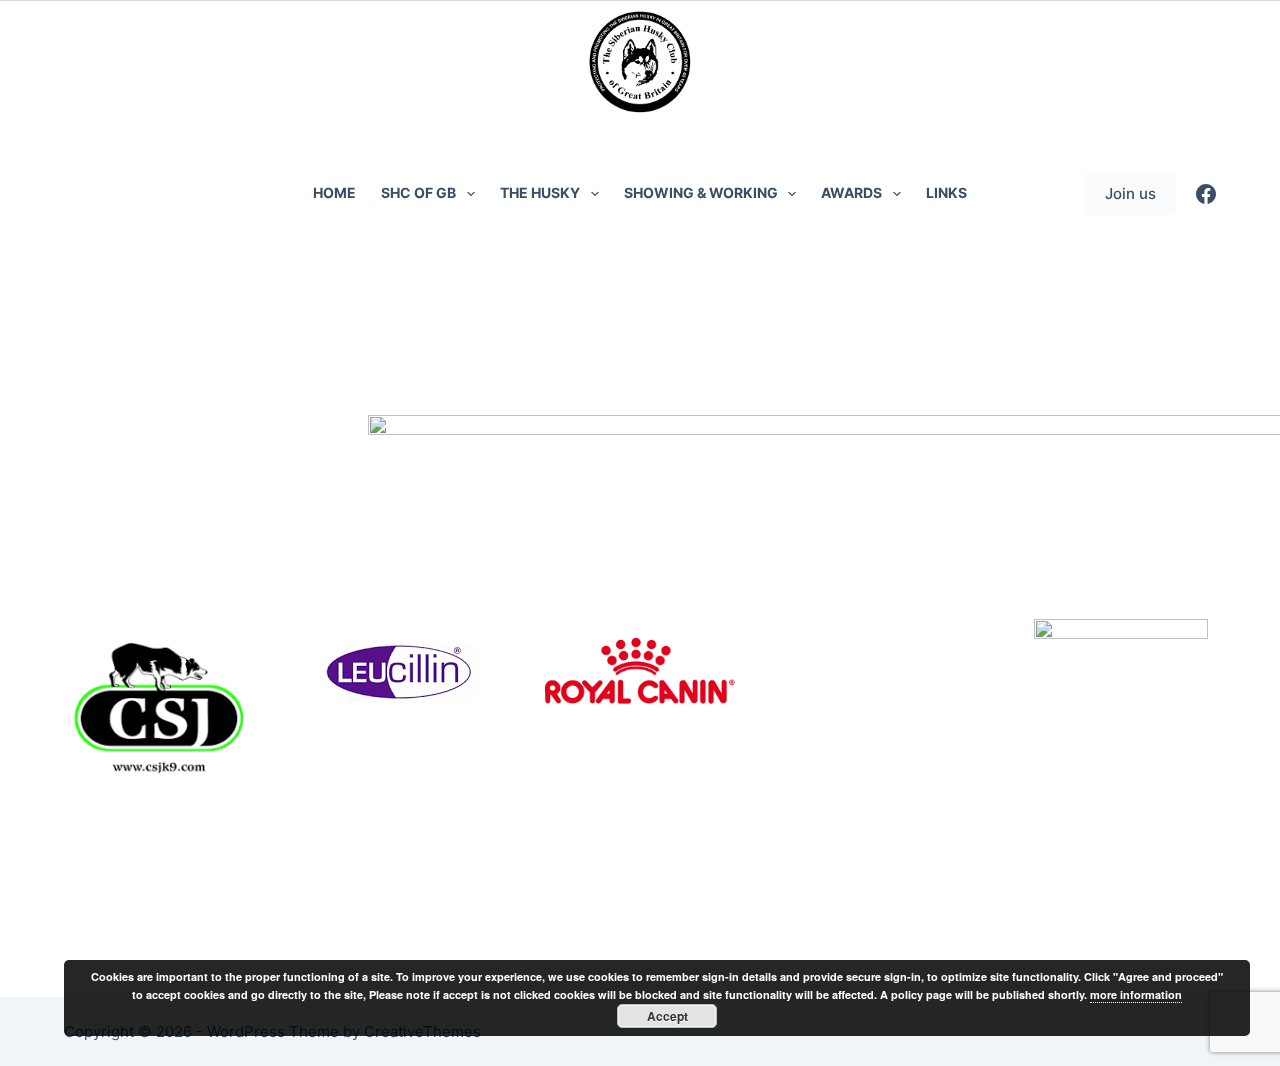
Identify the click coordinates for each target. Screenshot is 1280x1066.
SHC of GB (418, 192)
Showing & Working (701, 192)
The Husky (540, 192)
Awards (851, 192)
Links (946, 192)
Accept (667, 1016)
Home (334, 192)
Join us (1130, 193)
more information (1136, 994)
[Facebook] (1206, 194)
